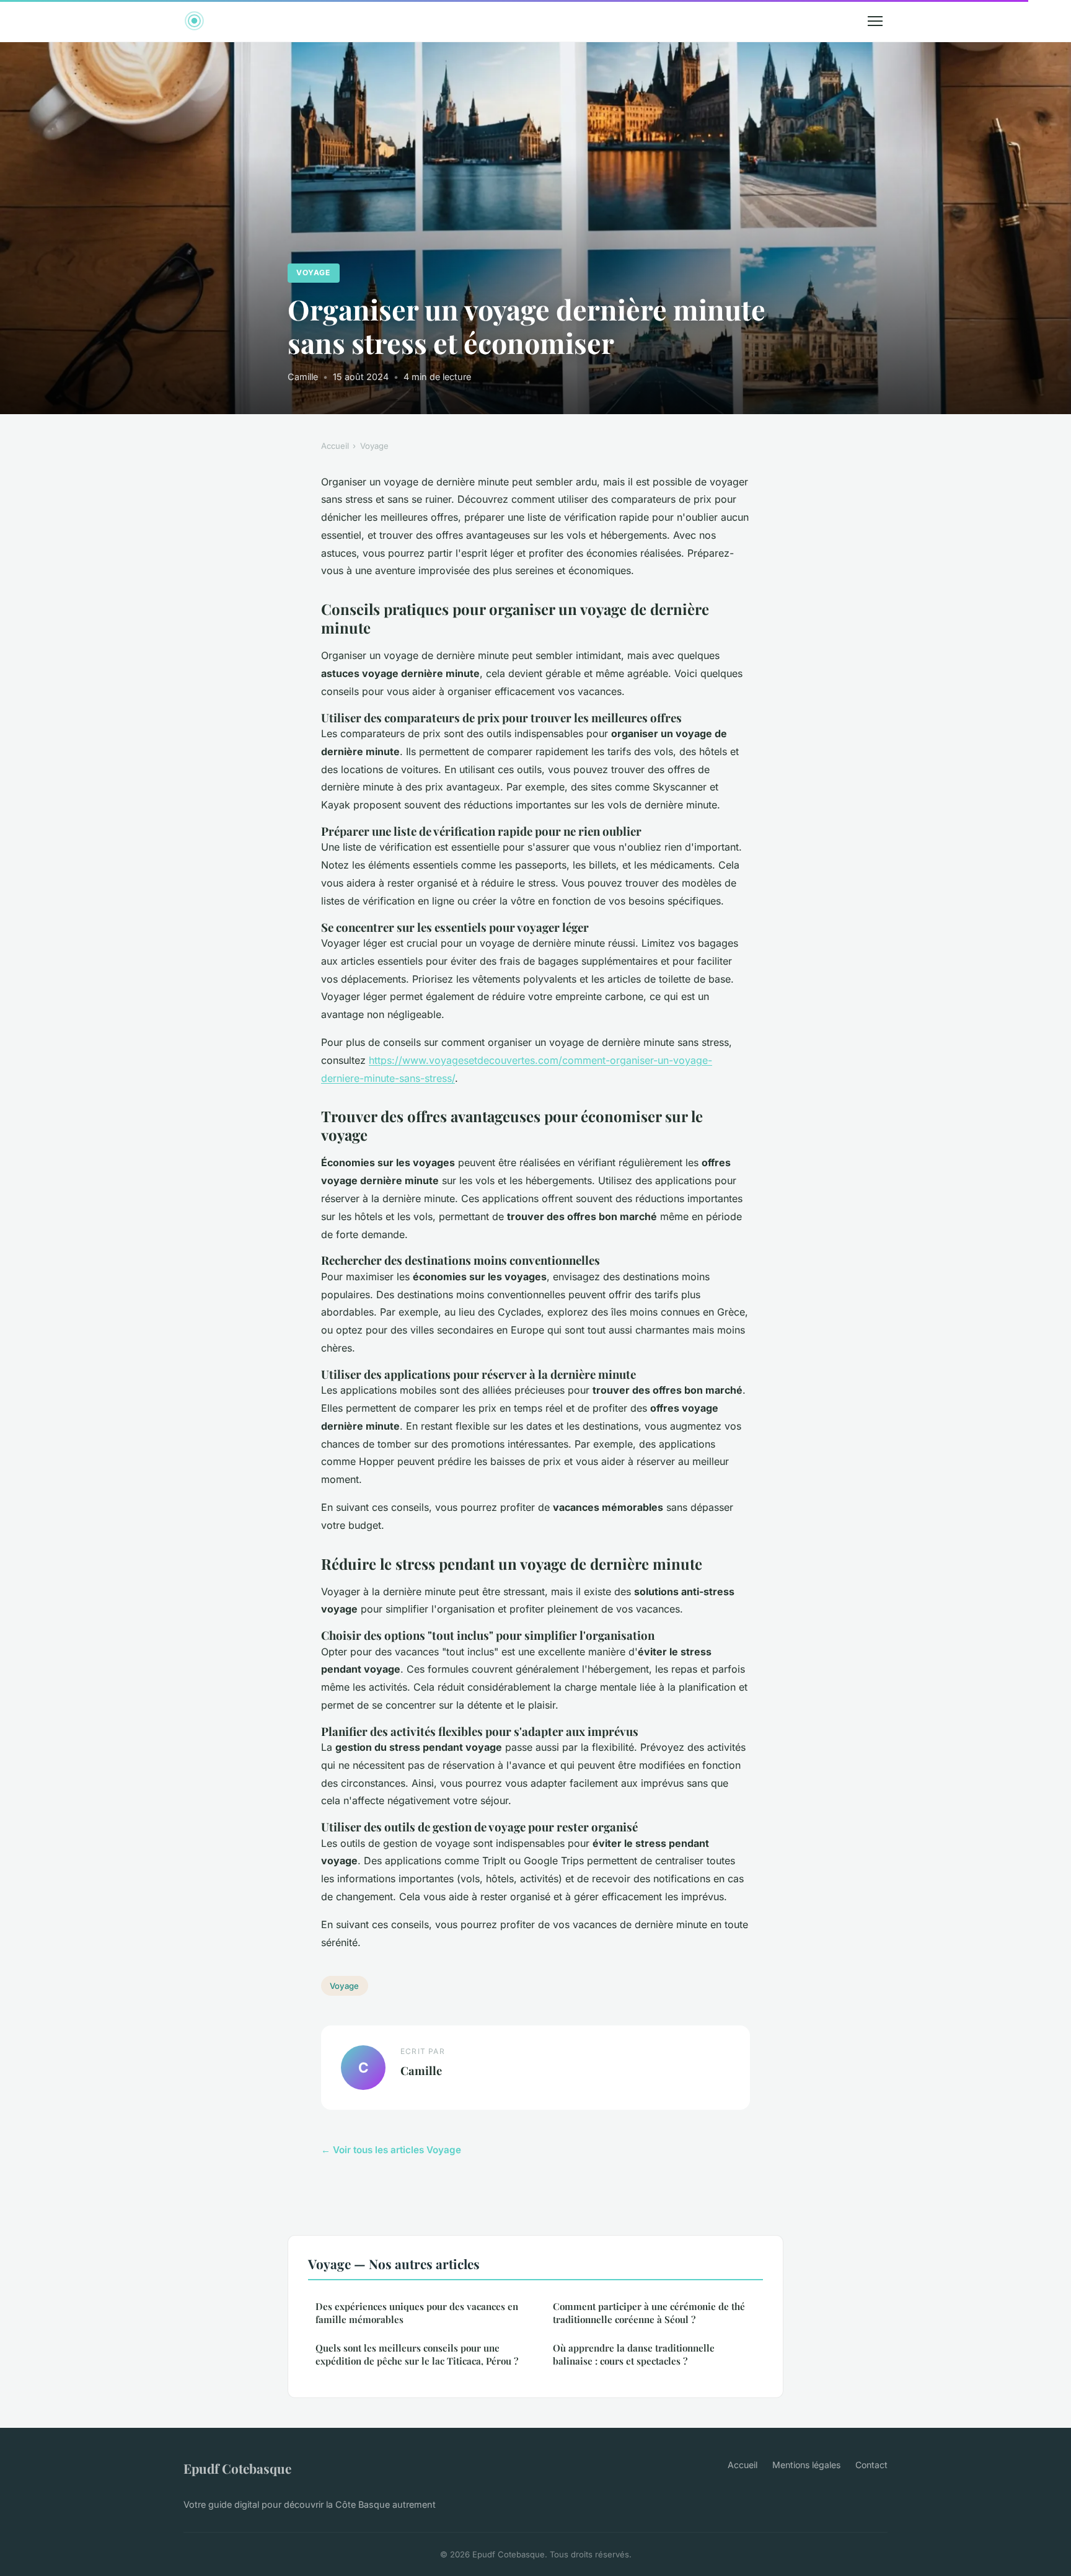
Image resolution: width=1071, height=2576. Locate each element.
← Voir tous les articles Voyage (391, 2150)
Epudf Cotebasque (237, 2468)
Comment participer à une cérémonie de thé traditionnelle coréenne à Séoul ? (649, 2313)
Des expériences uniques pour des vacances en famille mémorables (417, 2313)
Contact (871, 2465)
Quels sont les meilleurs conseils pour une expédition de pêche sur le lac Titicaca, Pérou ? (417, 2354)
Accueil (335, 446)
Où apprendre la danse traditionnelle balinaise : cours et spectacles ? (634, 2354)
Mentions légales (806, 2465)
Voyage (313, 272)
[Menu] (875, 21)
